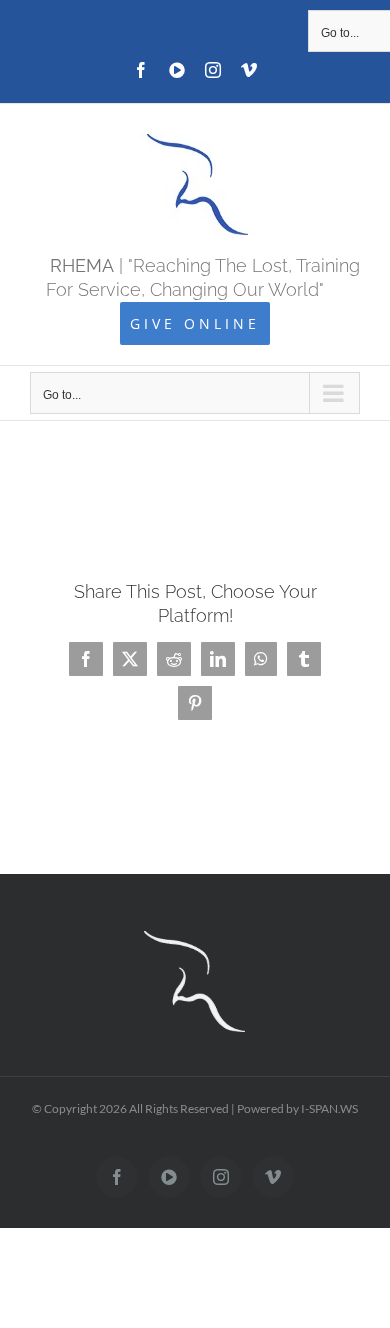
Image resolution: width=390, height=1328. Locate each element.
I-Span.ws (329, 1108)
